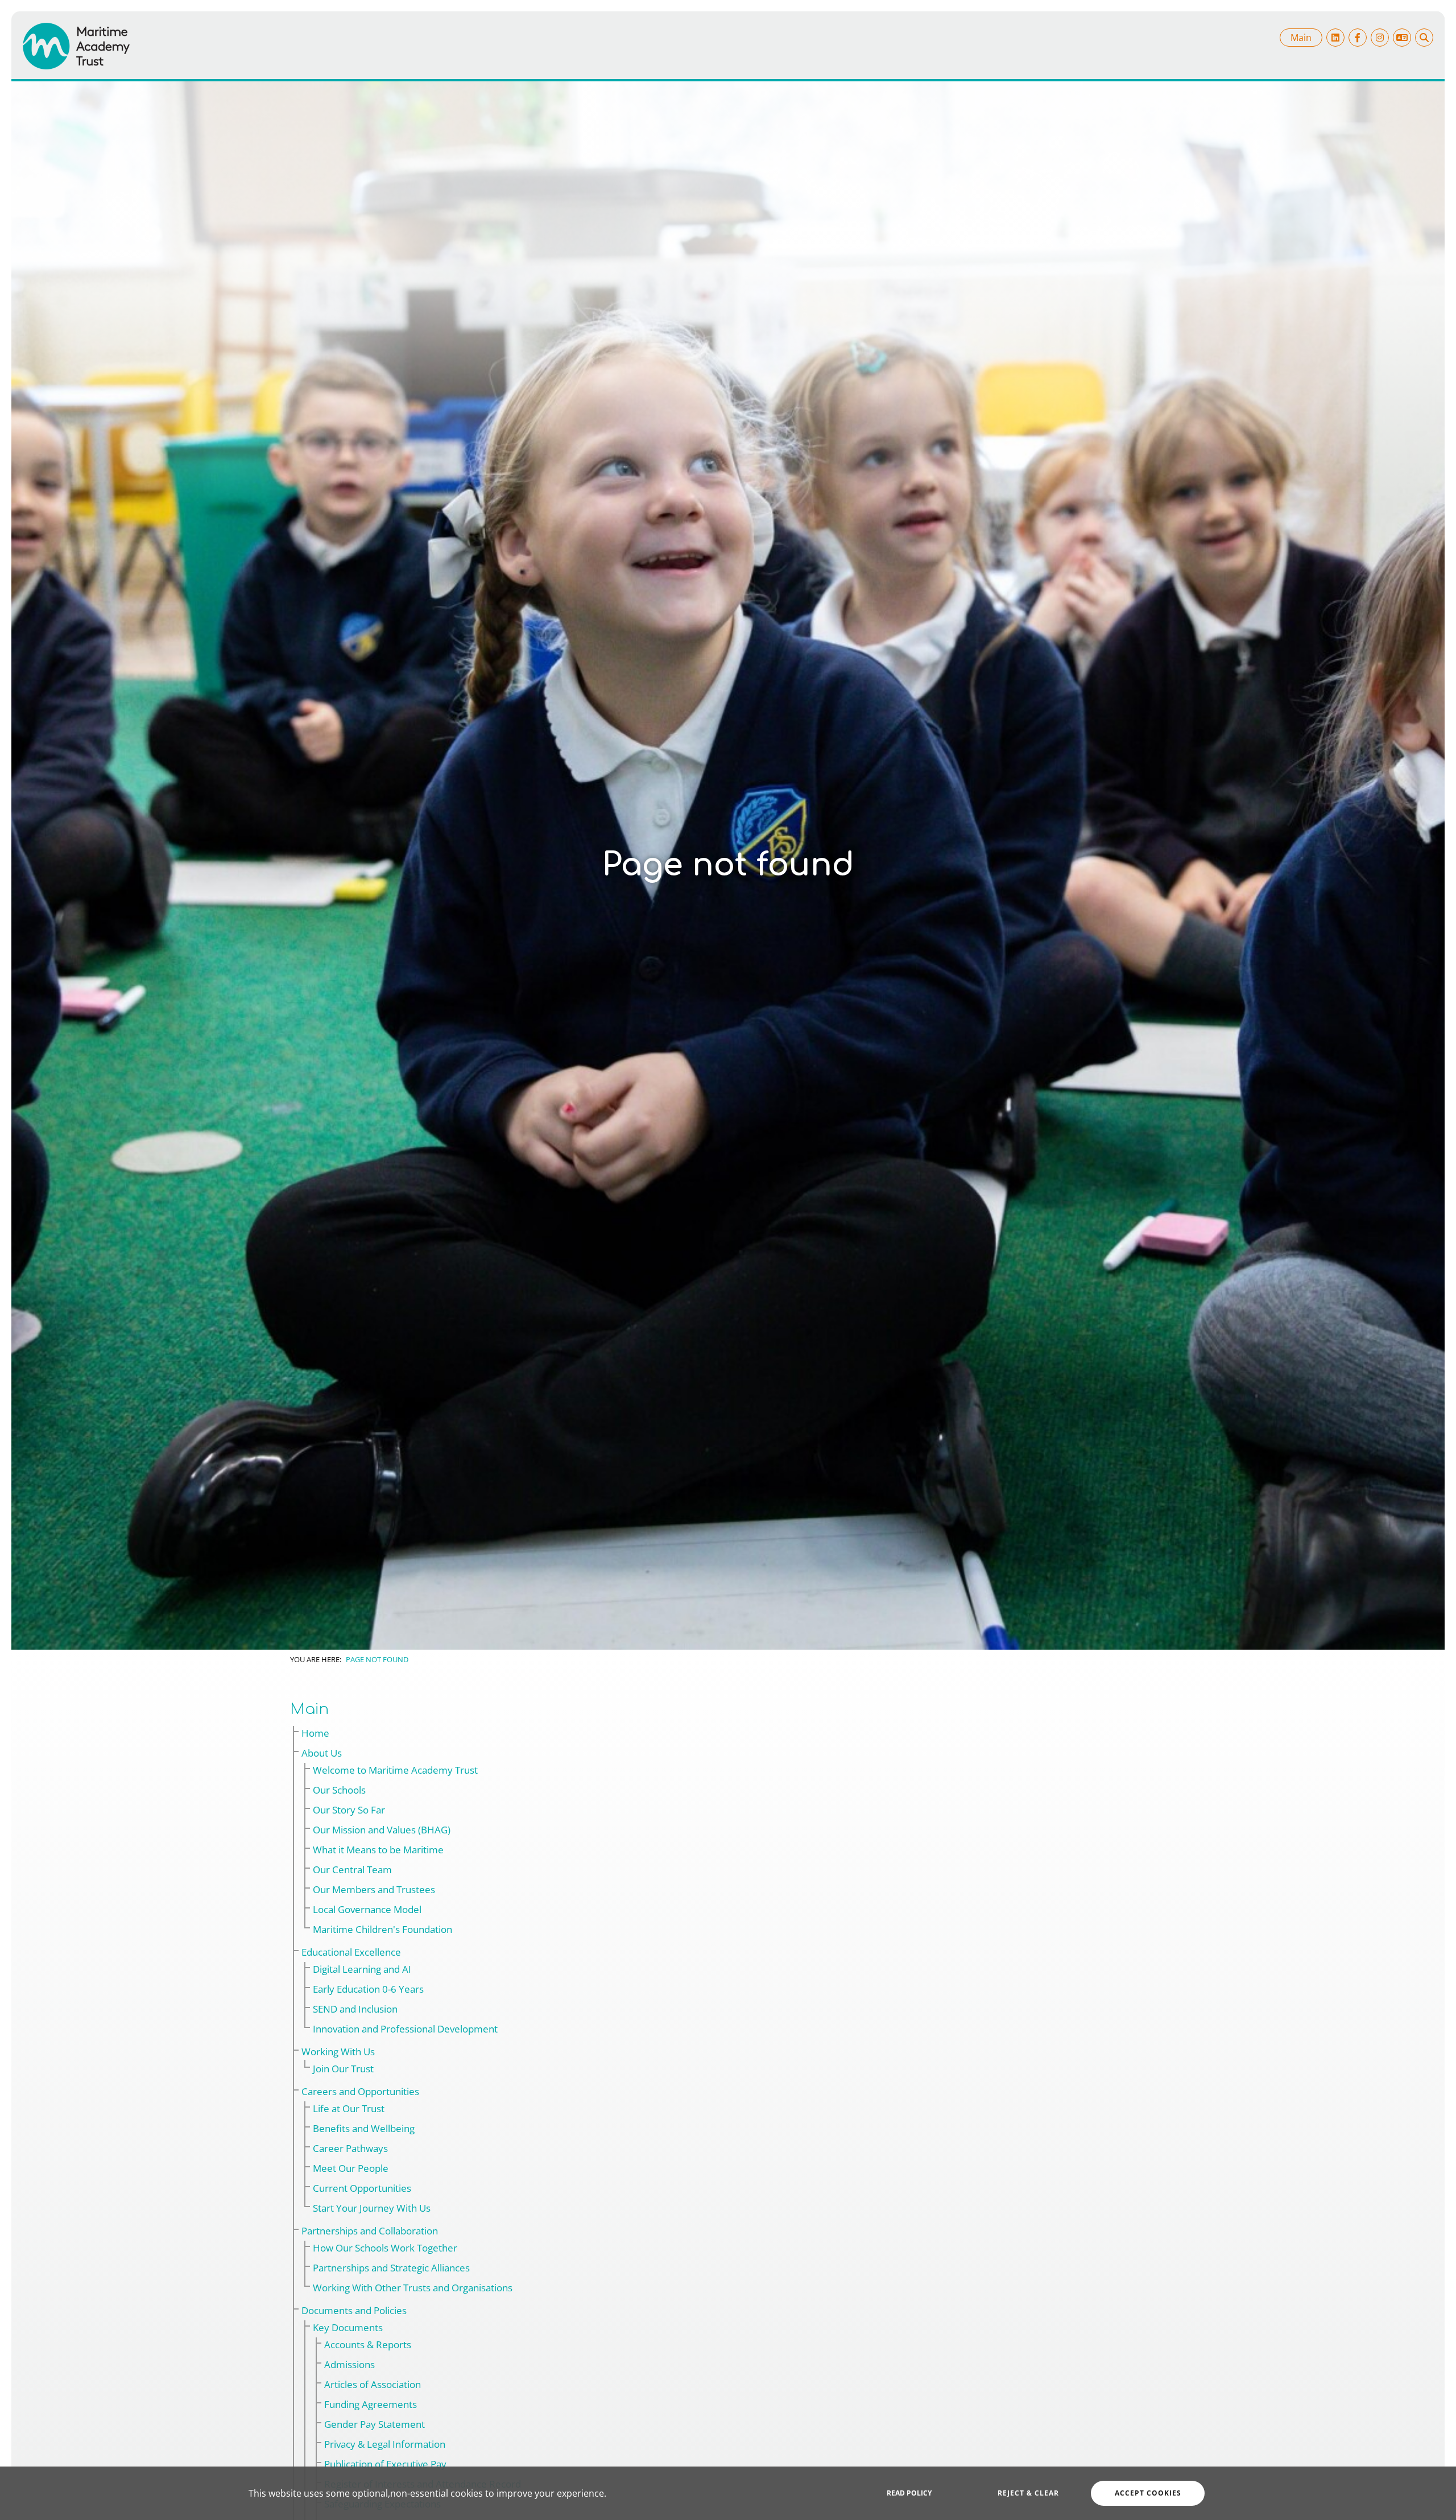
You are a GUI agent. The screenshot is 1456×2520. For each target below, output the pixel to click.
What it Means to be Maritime (378, 1850)
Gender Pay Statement (375, 2424)
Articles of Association (373, 2384)
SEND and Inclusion (355, 2009)
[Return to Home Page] (76, 46)
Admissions (349, 2364)
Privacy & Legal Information (385, 2444)
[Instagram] (1380, 38)
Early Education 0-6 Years (368, 1989)
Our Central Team (352, 1870)
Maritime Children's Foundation (382, 1929)
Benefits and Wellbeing (364, 2128)
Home (315, 1733)
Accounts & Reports (368, 2345)
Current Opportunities (362, 2188)
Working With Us (338, 2052)
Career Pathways (350, 2148)
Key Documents (348, 2327)
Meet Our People (351, 2168)
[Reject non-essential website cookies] (1028, 2493)
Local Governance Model (367, 1909)
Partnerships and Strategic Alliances (391, 2268)
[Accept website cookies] (1148, 2493)
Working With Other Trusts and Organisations (413, 2288)
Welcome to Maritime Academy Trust (395, 1770)
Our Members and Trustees (374, 1889)
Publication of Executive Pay (385, 2464)
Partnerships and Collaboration (370, 2231)
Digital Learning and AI (362, 1969)
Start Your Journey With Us (372, 2208)
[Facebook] (1358, 38)
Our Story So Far (349, 1810)
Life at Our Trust (349, 2108)
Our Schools (339, 1790)
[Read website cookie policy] (909, 2493)
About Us (322, 1753)
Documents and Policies (354, 2310)
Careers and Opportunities (360, 2091)
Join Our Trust (343, 2069)
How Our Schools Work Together (385, 2248)
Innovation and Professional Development (405, 2029)
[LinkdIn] (1335, 38)
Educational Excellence (351, 1952)
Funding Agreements (371, 2404)
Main (1301, 38)
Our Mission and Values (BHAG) (382, 1830)
